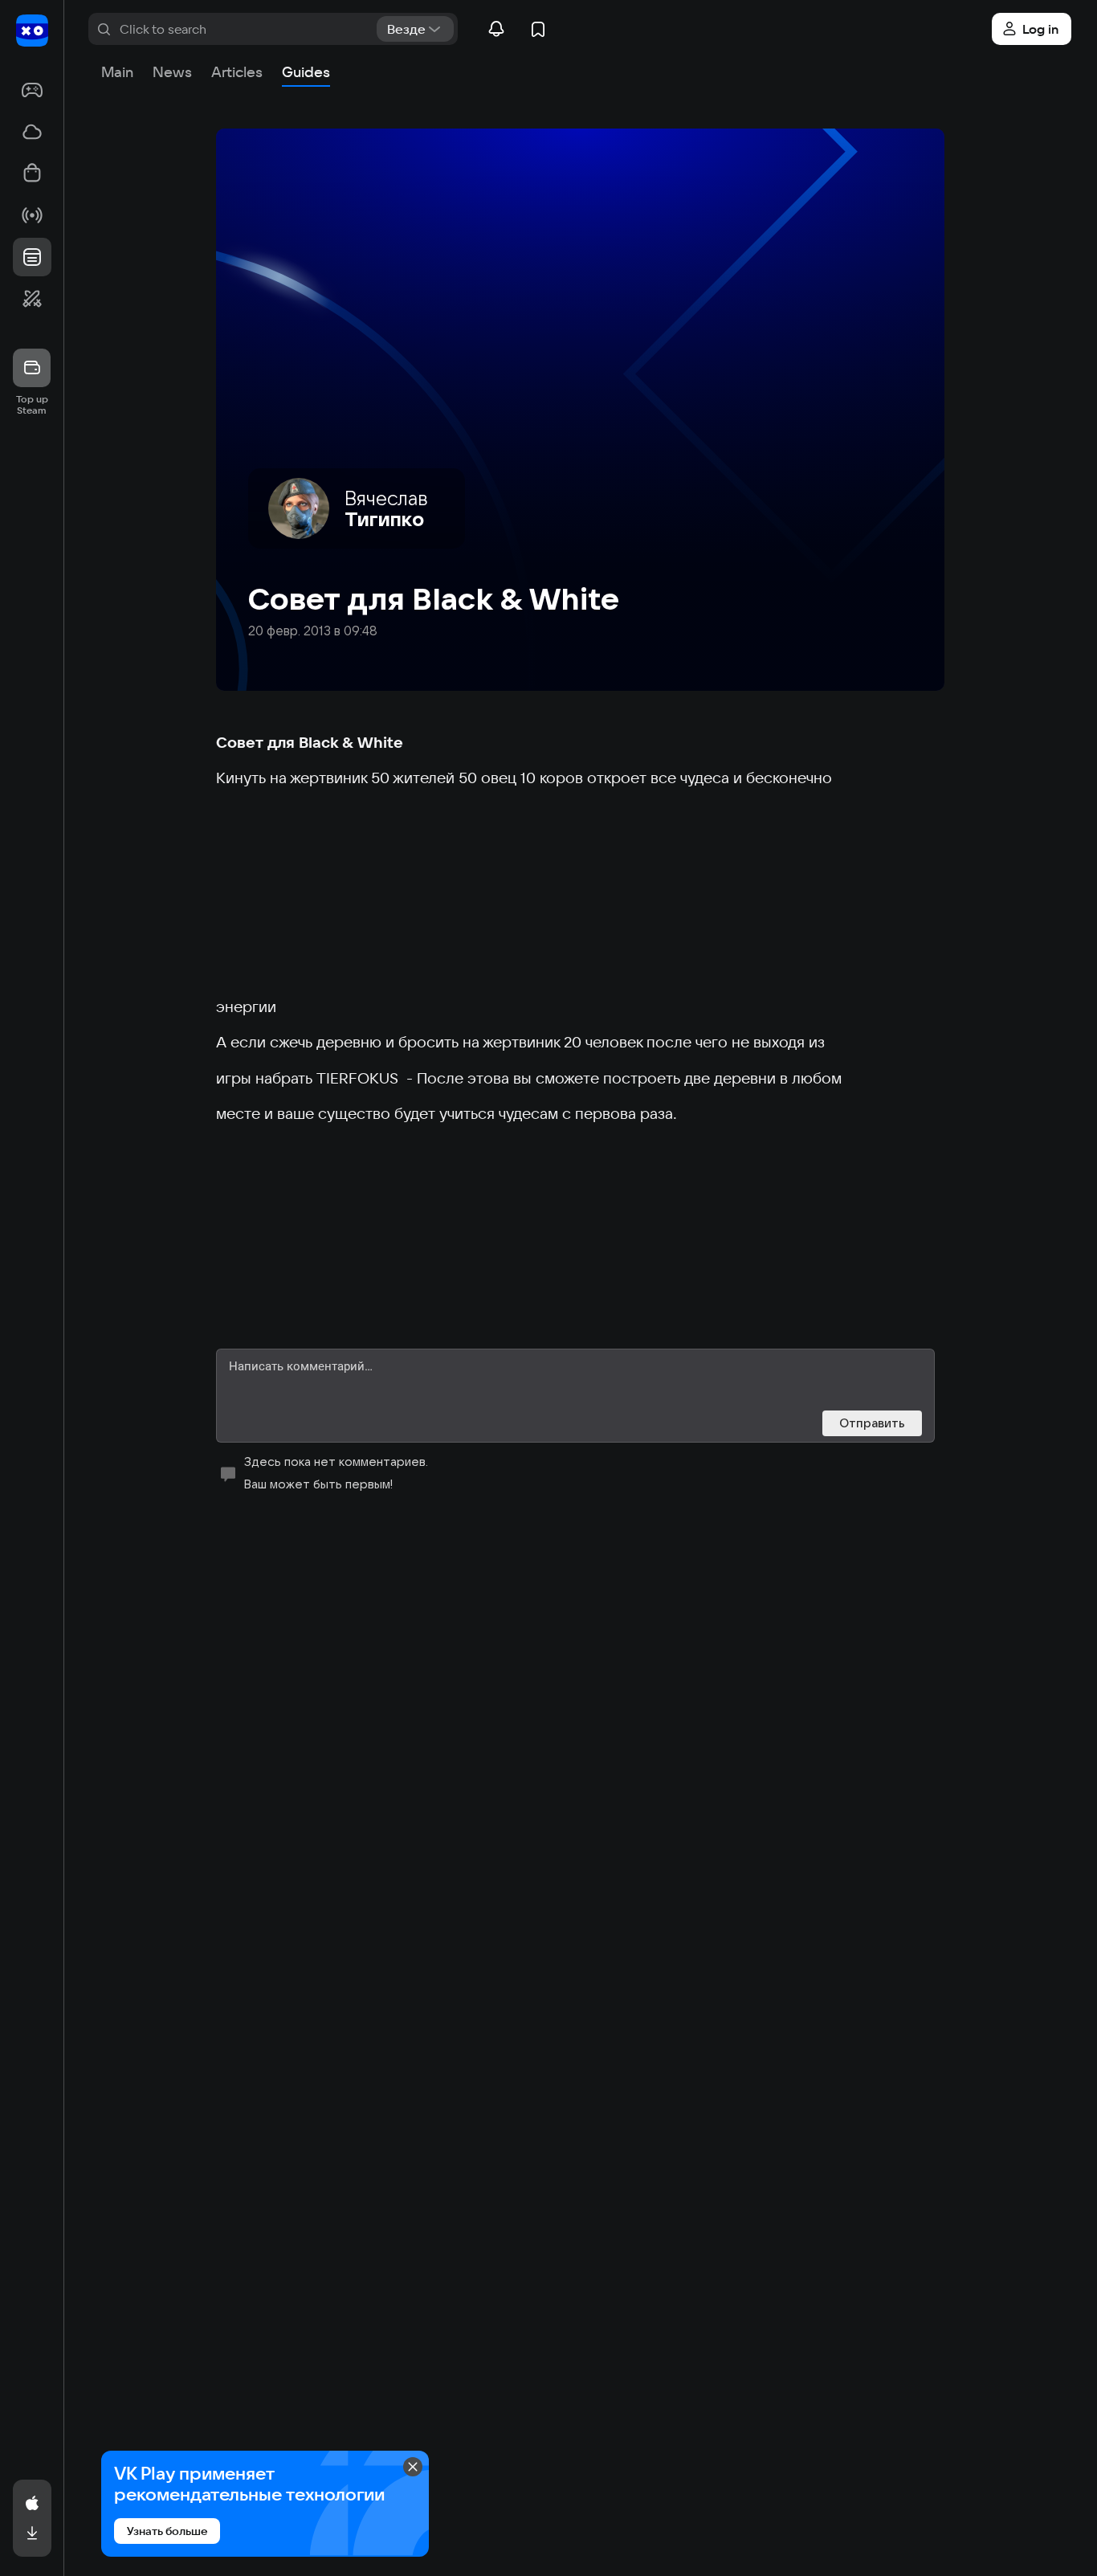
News (172, 72)
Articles (237, 72)
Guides (306, 72)
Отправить (872, 1423)
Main (117, 72)
